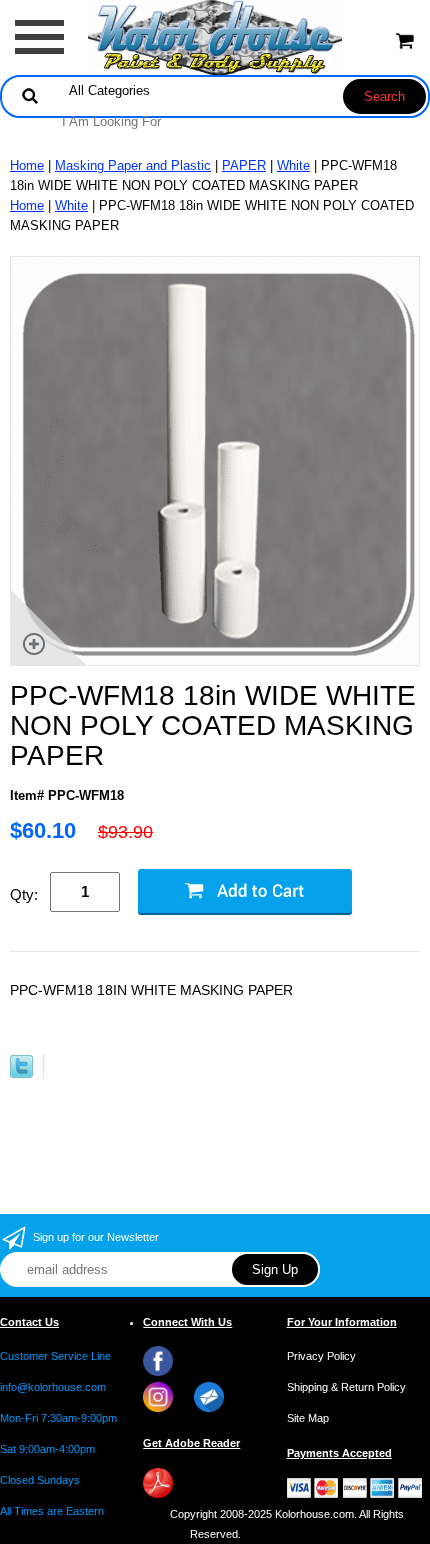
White (293, 165)
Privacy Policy (321, 1356)
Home (27, 165)
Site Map (308, 1418)
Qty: (24, 894)
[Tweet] (21, 1073)
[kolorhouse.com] (215, 36)
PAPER (244, 165)
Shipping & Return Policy (346, 1387)
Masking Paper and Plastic (133, 165)
